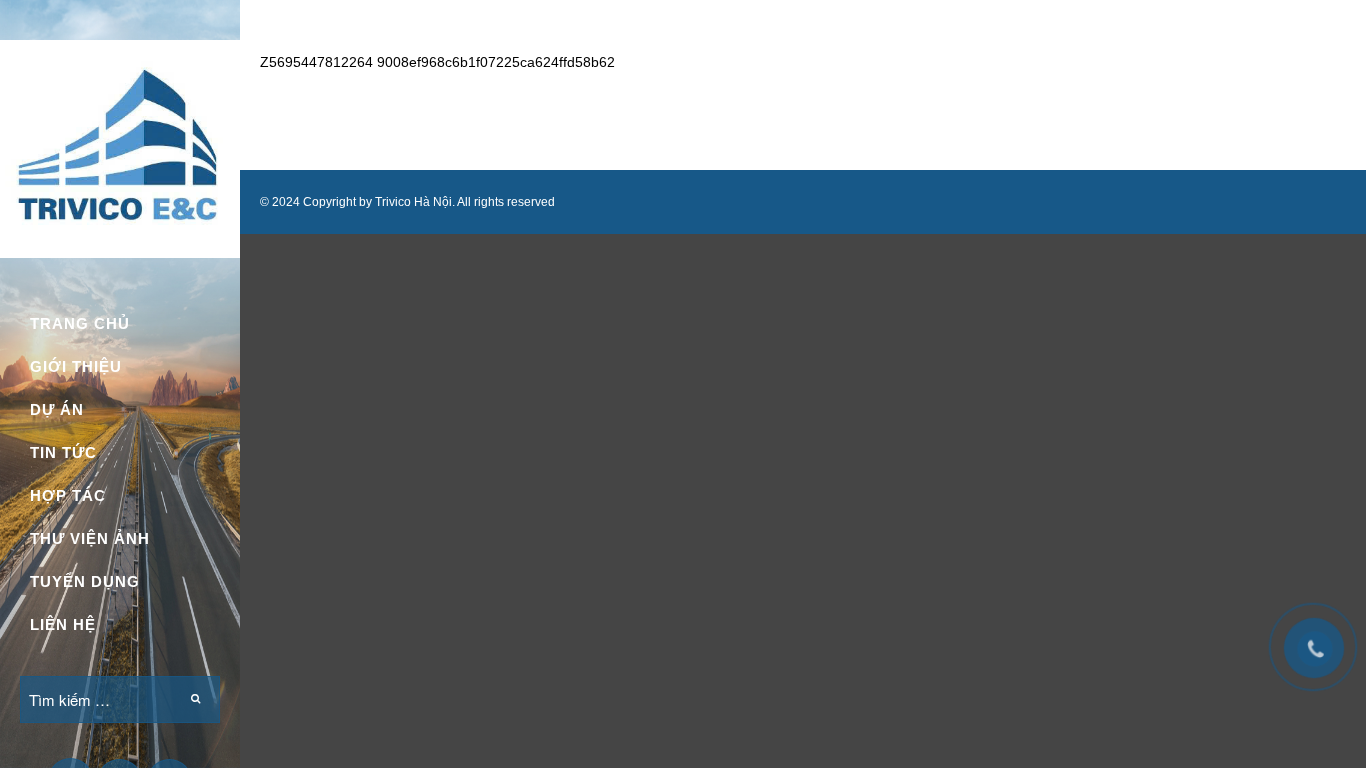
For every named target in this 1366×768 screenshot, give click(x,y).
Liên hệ (63, 624)
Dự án (57, 409)
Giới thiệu (76, 366)
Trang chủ (80, 323)
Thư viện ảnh (90, 538)
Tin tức (63, 452)
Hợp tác (68, 495)
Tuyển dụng (85, 581)
